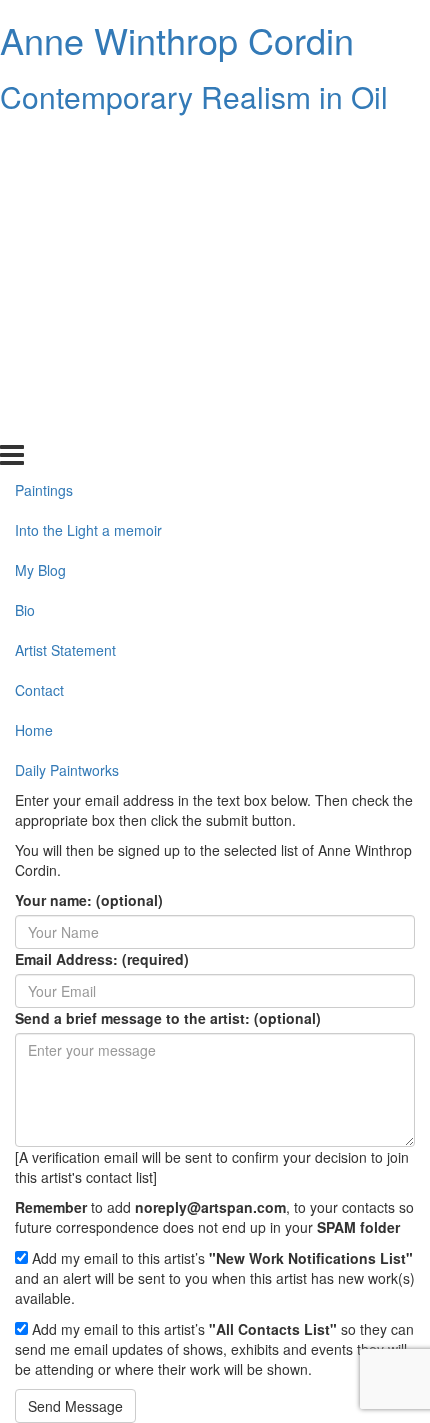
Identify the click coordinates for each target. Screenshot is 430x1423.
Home (34, 383)
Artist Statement (65, 303)
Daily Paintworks (67, 422)
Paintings (44, 143)
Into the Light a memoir (88, 183)
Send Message (75, 1406)
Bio (25, 263)
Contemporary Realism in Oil (194, 96)
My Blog (40, 223)
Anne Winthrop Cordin (177, 39)
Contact (39, 343)
